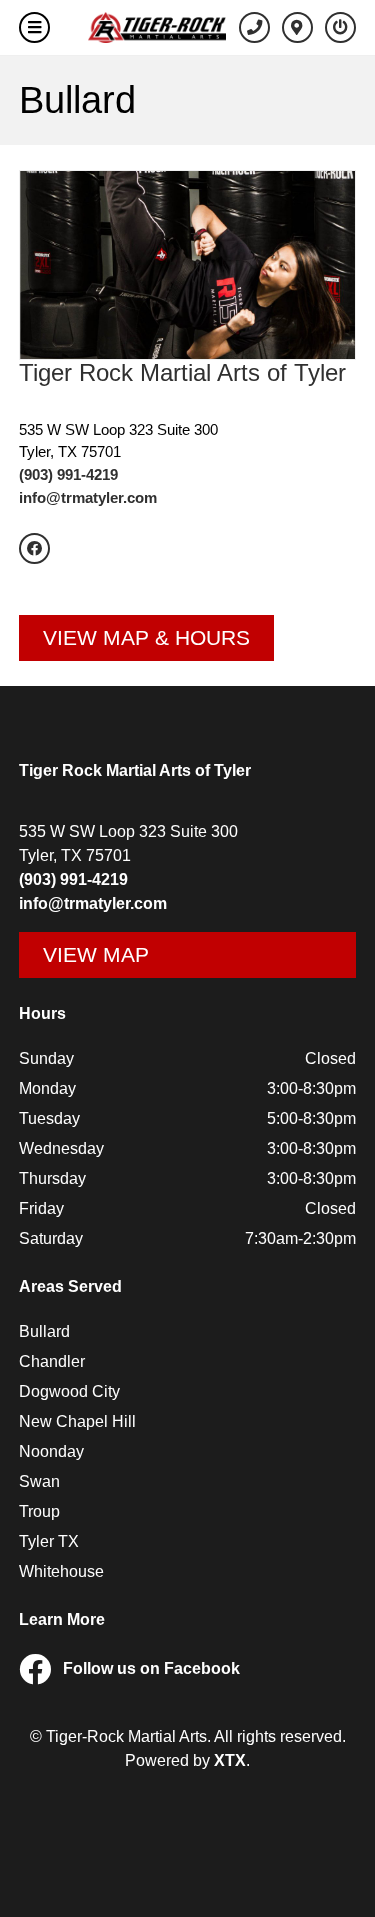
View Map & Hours (146, 637)
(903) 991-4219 (68, 474)
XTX (230, 1760)
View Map (96, 954)
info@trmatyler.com (88, 497)
